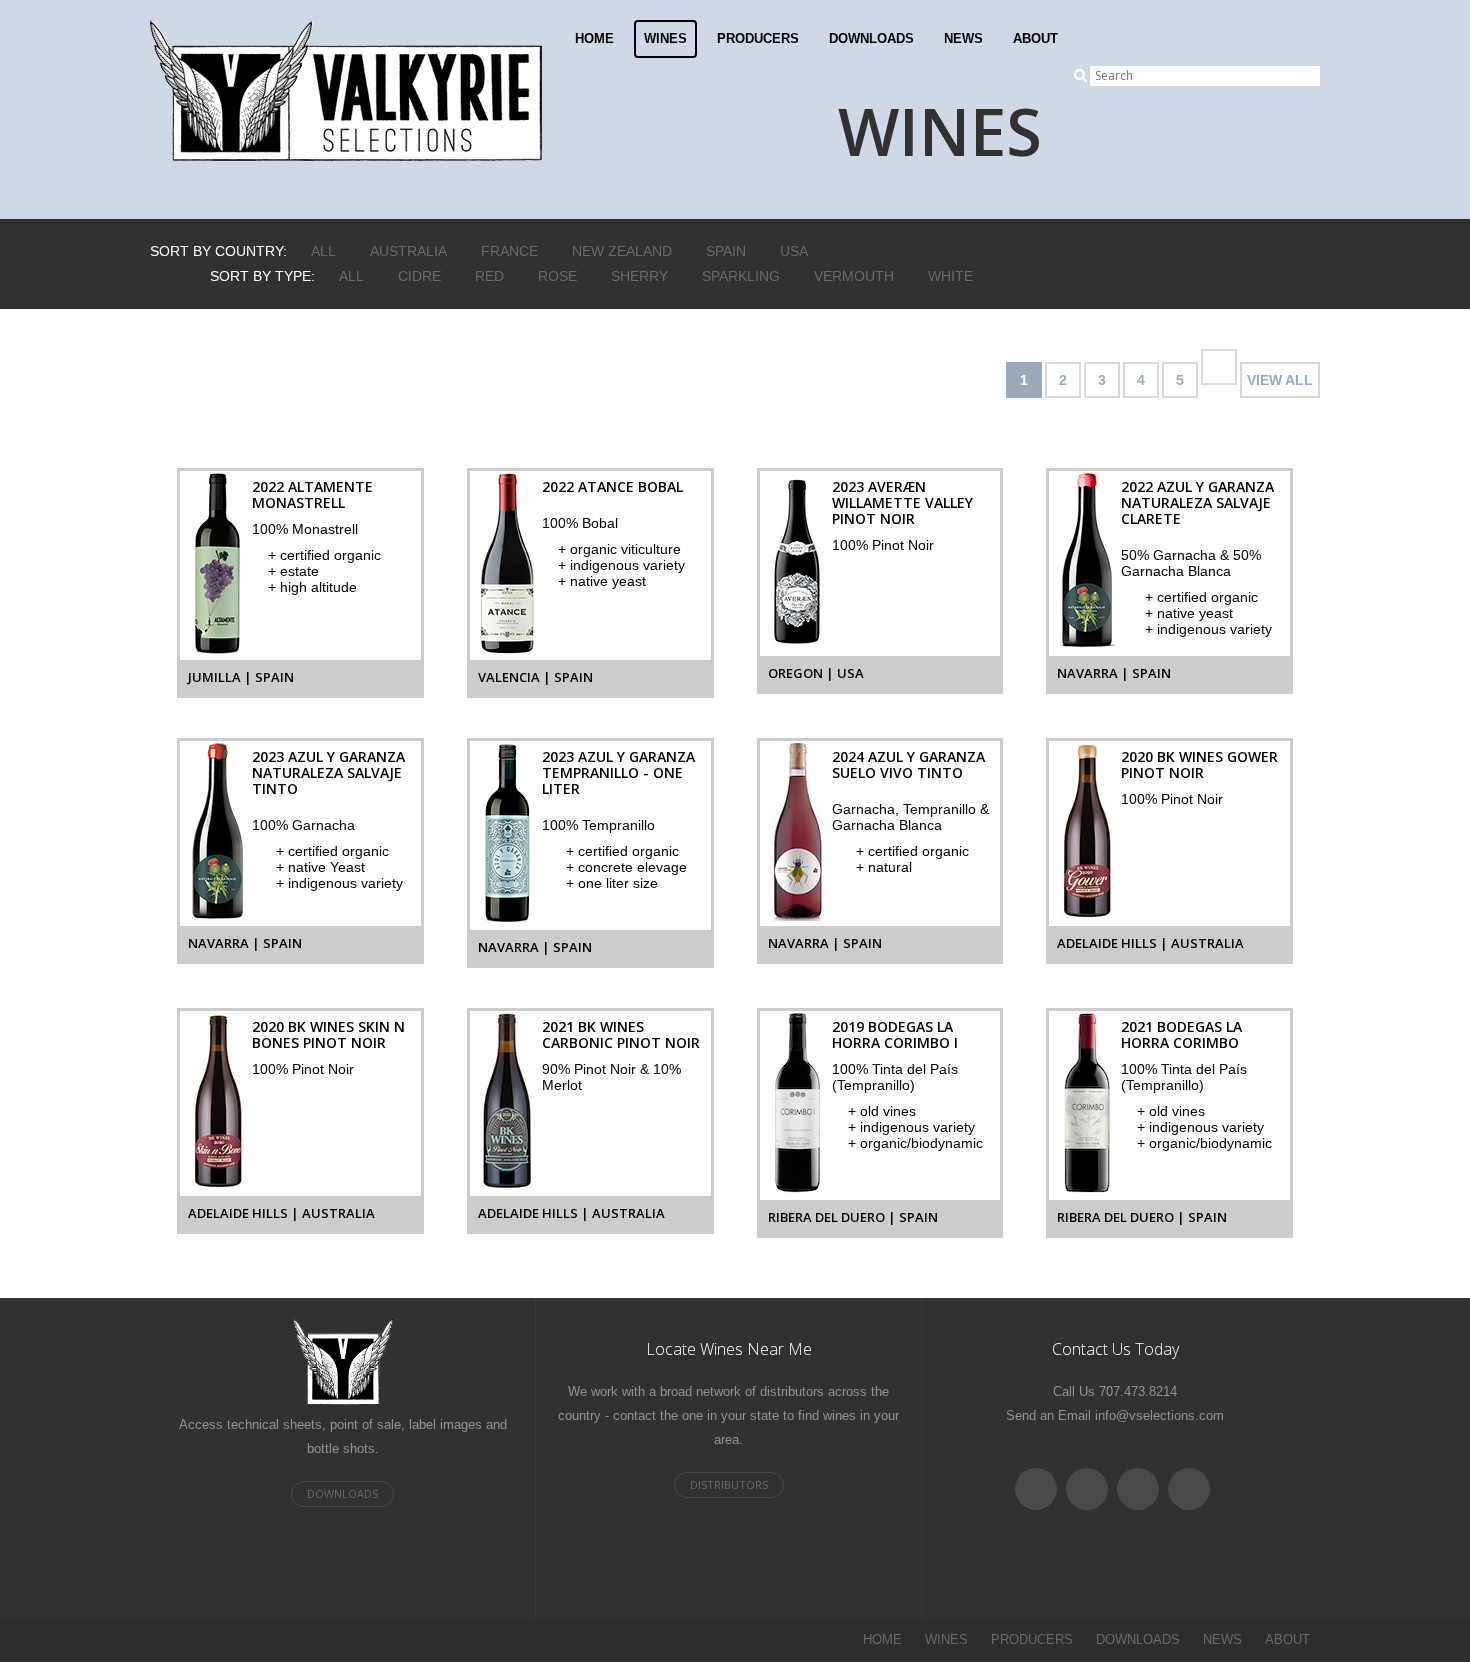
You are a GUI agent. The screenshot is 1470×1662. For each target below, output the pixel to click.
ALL (323, 251)
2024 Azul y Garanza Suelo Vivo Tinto (908, 764)
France (509, 251)
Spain (726, 251)
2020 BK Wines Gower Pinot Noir (1199, 764)
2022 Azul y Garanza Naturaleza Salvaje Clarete (1197, 502)
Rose (557, 276)
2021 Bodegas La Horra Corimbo (1181, 1034)
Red (489, 276)
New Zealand (622, 251)
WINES (665, 38)
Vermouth (854, 276)
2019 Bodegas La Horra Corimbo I (895, 1034)
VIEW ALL (1280, 380)
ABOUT (1035, 38)
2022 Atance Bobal (612, 486)
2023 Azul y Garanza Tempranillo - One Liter (618, 772)
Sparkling (741, 276)
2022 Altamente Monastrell (312, 494)
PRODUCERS (758, 38)
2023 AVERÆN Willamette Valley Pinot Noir (902, 502)
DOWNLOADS (871, 38)
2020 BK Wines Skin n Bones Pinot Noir (328, 1034)
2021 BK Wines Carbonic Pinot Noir (621, 1034)
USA (794, 251)
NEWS (963, 38)
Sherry (639, 276)
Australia (408, 251)
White (950, 276)
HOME (594, 38)
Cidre (419, 276)
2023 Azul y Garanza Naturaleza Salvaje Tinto (328, 772)
